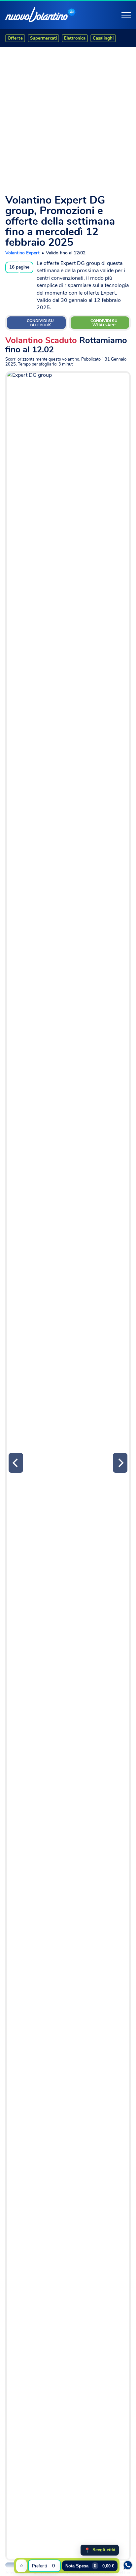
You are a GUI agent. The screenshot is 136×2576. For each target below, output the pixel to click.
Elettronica (75, 38)
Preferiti (43, 2566)
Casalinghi (103, 38)
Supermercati (43, 38)
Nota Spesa (90, 2566)
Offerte (15, 38)
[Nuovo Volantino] (36, 15)
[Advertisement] (68, 118)
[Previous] (16, 1463)
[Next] (120, 1463)
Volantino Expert (22, 253)
